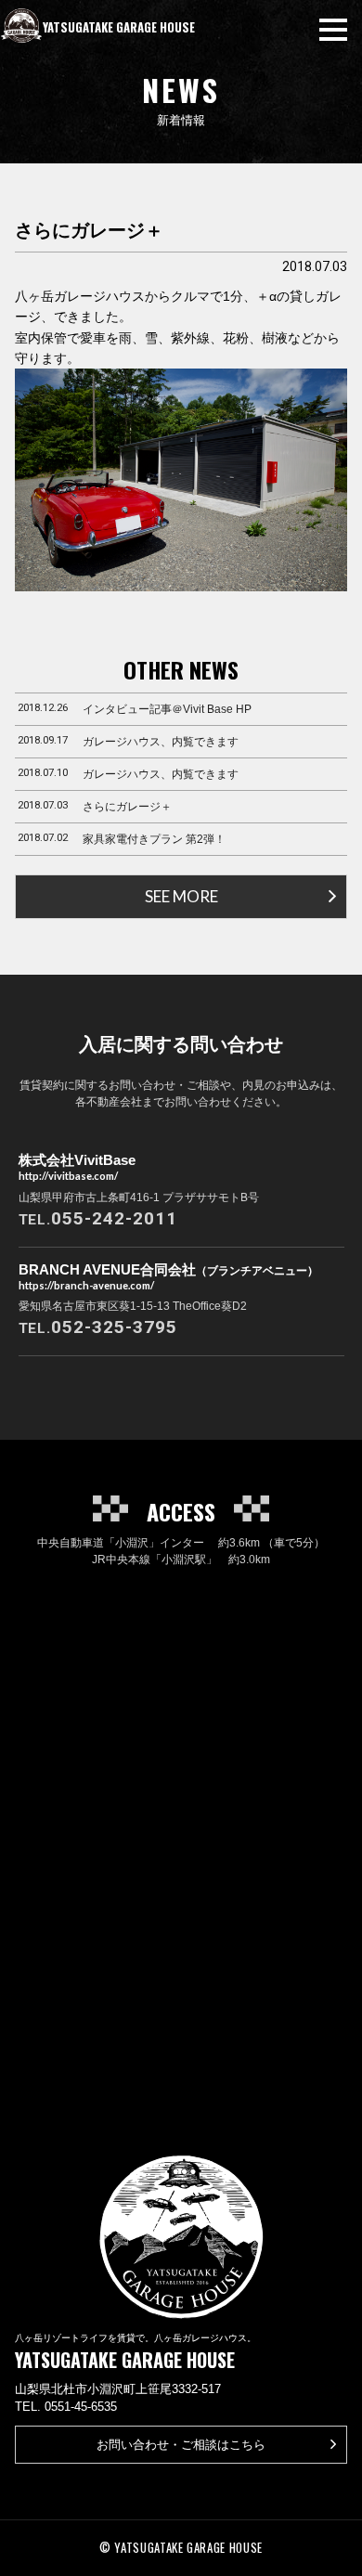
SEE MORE (181, 896)
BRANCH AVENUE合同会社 (168, 1276)
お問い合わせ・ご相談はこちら (181, 2445)
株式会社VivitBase (77, 1167)
